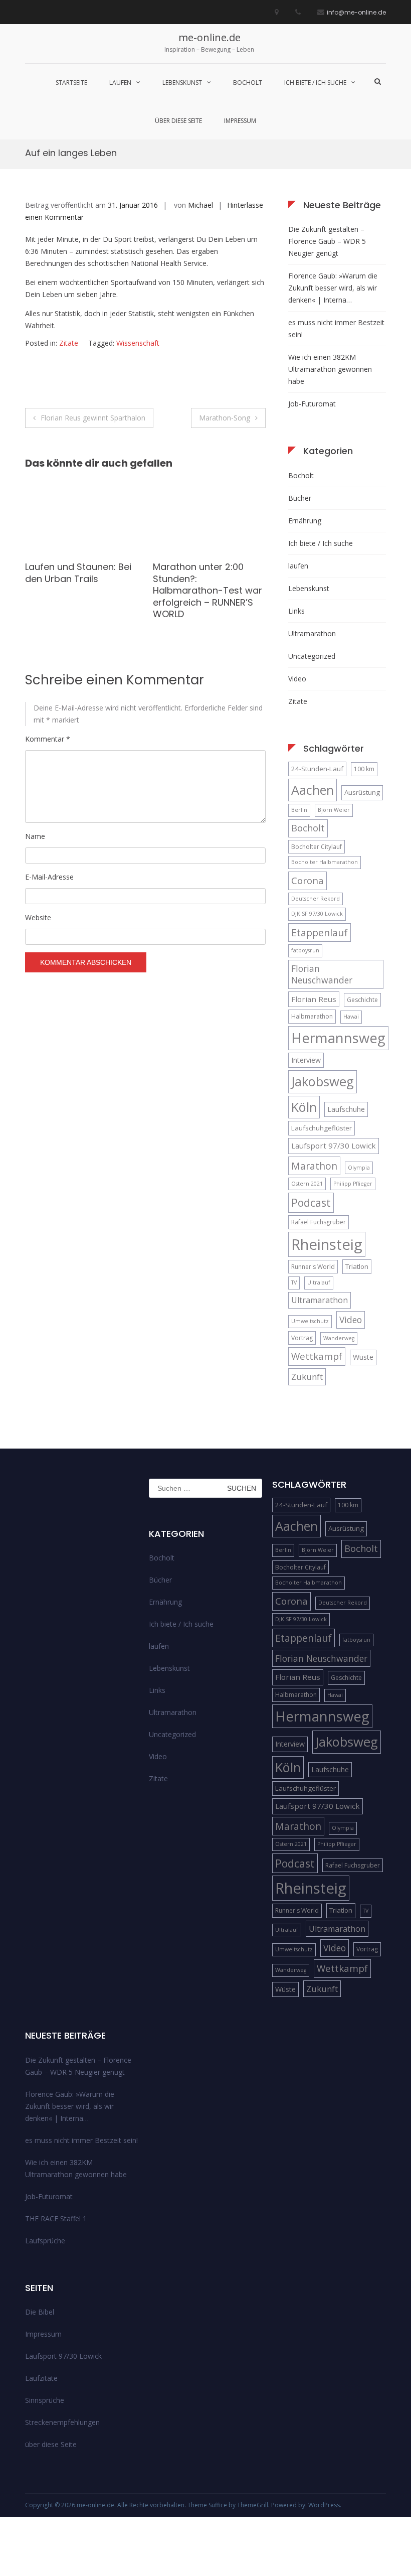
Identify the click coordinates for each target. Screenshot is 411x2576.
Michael (200, 205)
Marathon (314, 1166)
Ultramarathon (312, 633)
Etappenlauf (320, 933)
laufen (120, 83)
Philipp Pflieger (353, 1184)
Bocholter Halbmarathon (325, 862)
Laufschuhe (346, 1109)
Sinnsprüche (45, 2400)
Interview (306, 1060)
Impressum (240, 121)
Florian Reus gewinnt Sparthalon (93, 418)
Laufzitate (41, 2378)
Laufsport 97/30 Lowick (334, 1146)
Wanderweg (339, 1338)
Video (297, 679)
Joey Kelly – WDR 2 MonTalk (66, 573)
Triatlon (357, 1266)
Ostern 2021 (307, 1184)
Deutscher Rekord (316, 899)
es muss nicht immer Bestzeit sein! (336, 328)
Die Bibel (40, 2312)
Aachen (313, 790)
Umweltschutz (310, 1321)
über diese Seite (178, 121)
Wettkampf (317, 1356)
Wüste (363, 1357)
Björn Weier (334, 810)
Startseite (71, 83)
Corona (307, 880)
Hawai (351, 1017)
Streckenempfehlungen (62, 2422)
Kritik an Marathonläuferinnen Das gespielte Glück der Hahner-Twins (206, 584)
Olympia (359, 1168)
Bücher (300, 498)
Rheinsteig (327, 1244)
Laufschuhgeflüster (322, 1128)
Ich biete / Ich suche (315, 83)
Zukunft (307, 1377)
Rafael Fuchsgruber (319, 1222)
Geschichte (362, 1000)
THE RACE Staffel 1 (56, 2219)
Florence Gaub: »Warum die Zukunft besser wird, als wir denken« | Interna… (333, 288)
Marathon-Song (225, 418)
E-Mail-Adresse (49, 877)
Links (296, 611)
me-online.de (210, 37)
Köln (304, 1107)
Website (38, 917)
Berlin (299, 810)
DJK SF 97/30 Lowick (317, 914)
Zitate (69, 343)
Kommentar (48, 739)
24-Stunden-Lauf (317, 769)
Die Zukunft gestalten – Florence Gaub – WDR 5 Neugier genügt (327, 241)
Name (35, 836)
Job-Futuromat (312, 404)
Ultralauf (319, 1282)
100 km (364, 769)
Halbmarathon (312, 1016)
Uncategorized (312, 656)
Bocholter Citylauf (317, 847)
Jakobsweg (323, 1081)
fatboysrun (305, 950)
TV (294, 1282)
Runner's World (313, 1267)
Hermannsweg (338, 1038)
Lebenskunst (182, 83)
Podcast (311, 1202)
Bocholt (248, 83)
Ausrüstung (362, 792)
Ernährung (305, 521)
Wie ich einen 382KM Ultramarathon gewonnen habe (330, 369)
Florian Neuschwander (322, 974)
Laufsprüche (45, 2241)
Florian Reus (314, 999)
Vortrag (302, 1338)
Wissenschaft (138, 343)
